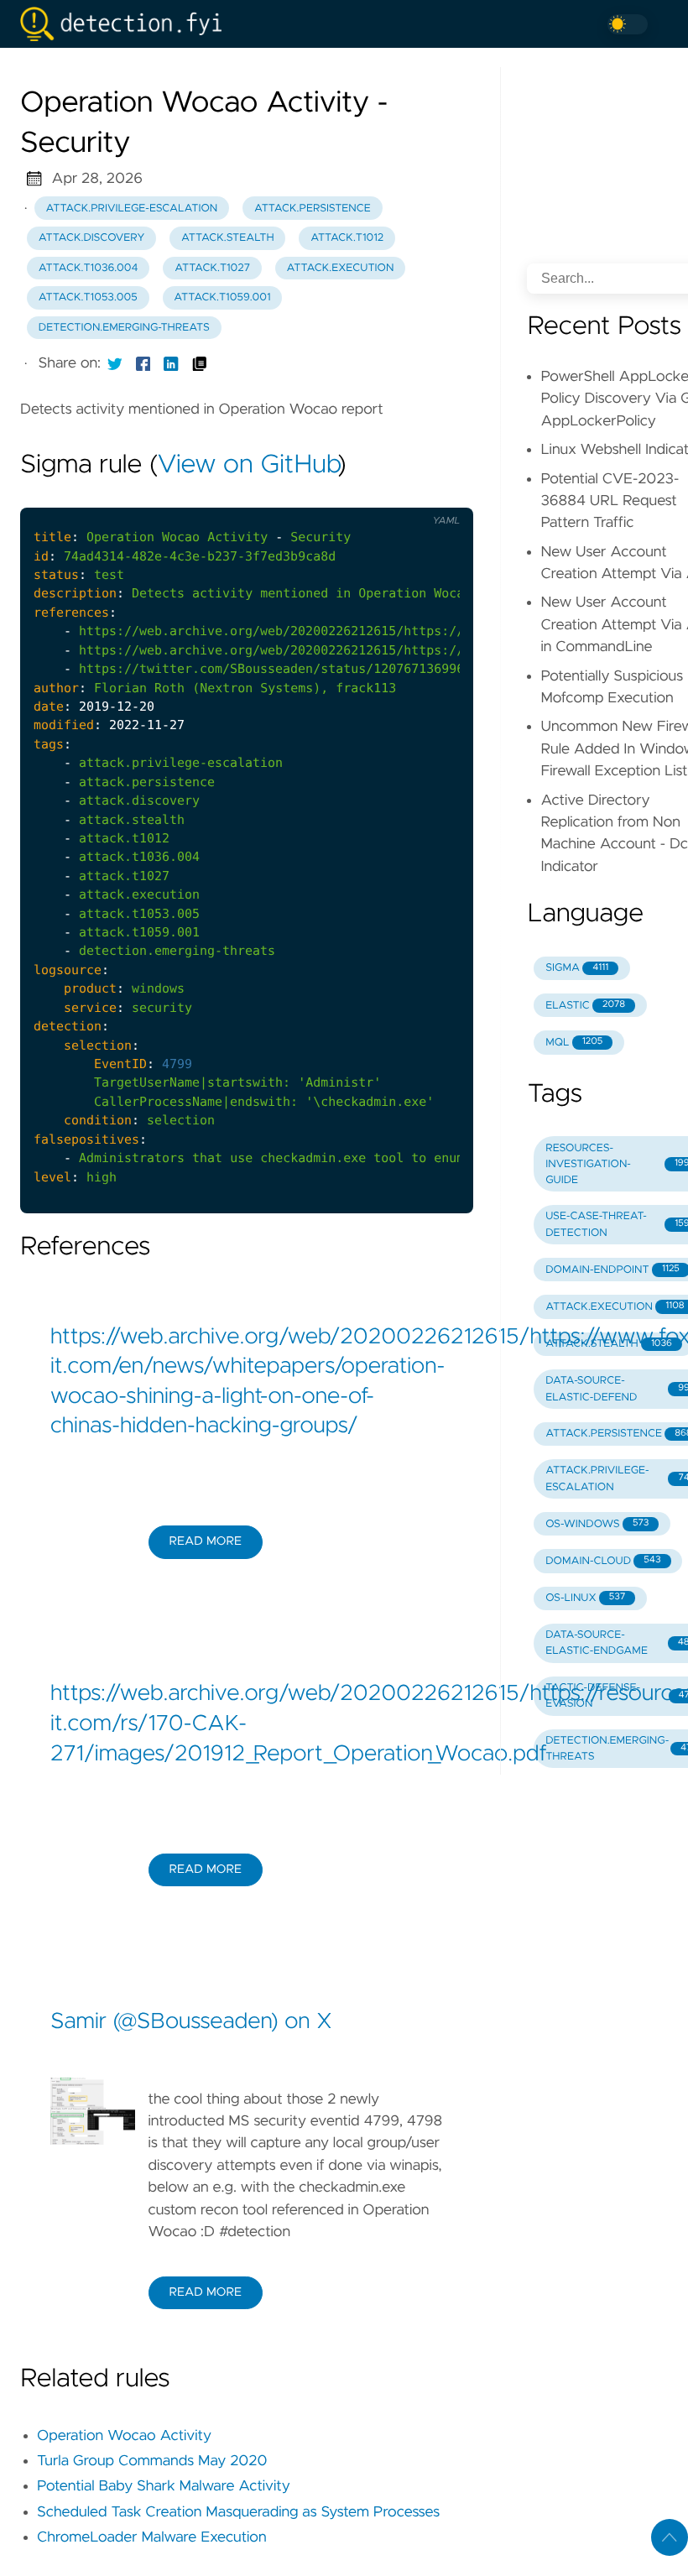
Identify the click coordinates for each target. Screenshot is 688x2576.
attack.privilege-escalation (132, 209)
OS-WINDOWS (597, 1524)
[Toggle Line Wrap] (440, 494)
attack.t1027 (212, 268)
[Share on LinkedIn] (171, 363)
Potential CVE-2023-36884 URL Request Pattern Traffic (610, 501)
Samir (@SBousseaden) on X (191, 2022)
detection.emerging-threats (124, 328)
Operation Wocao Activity (124, 2436)
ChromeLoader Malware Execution (152, 2537)
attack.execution (341, 268)
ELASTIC (585, 1006)
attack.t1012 (347, 238)
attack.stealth (228, 238)
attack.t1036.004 (89, 268)
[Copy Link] (200, 363)
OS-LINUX (585, 1598)
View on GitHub (248, 466)
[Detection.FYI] (128, 24)
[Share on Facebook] (143, 363)
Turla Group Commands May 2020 (152, 2461)
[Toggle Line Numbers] (404, 494)
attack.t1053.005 (88, 297)
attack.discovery (92, 238)
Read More (206, 1541)
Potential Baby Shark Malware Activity (164, 2486)
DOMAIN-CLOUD (603, 1561)
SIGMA (577, 968)
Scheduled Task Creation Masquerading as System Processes (238, 2512)
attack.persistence (313, 209)
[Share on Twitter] (115, 363)
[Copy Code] (370, 494)
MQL (574, 1043)
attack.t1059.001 (222, 297)
